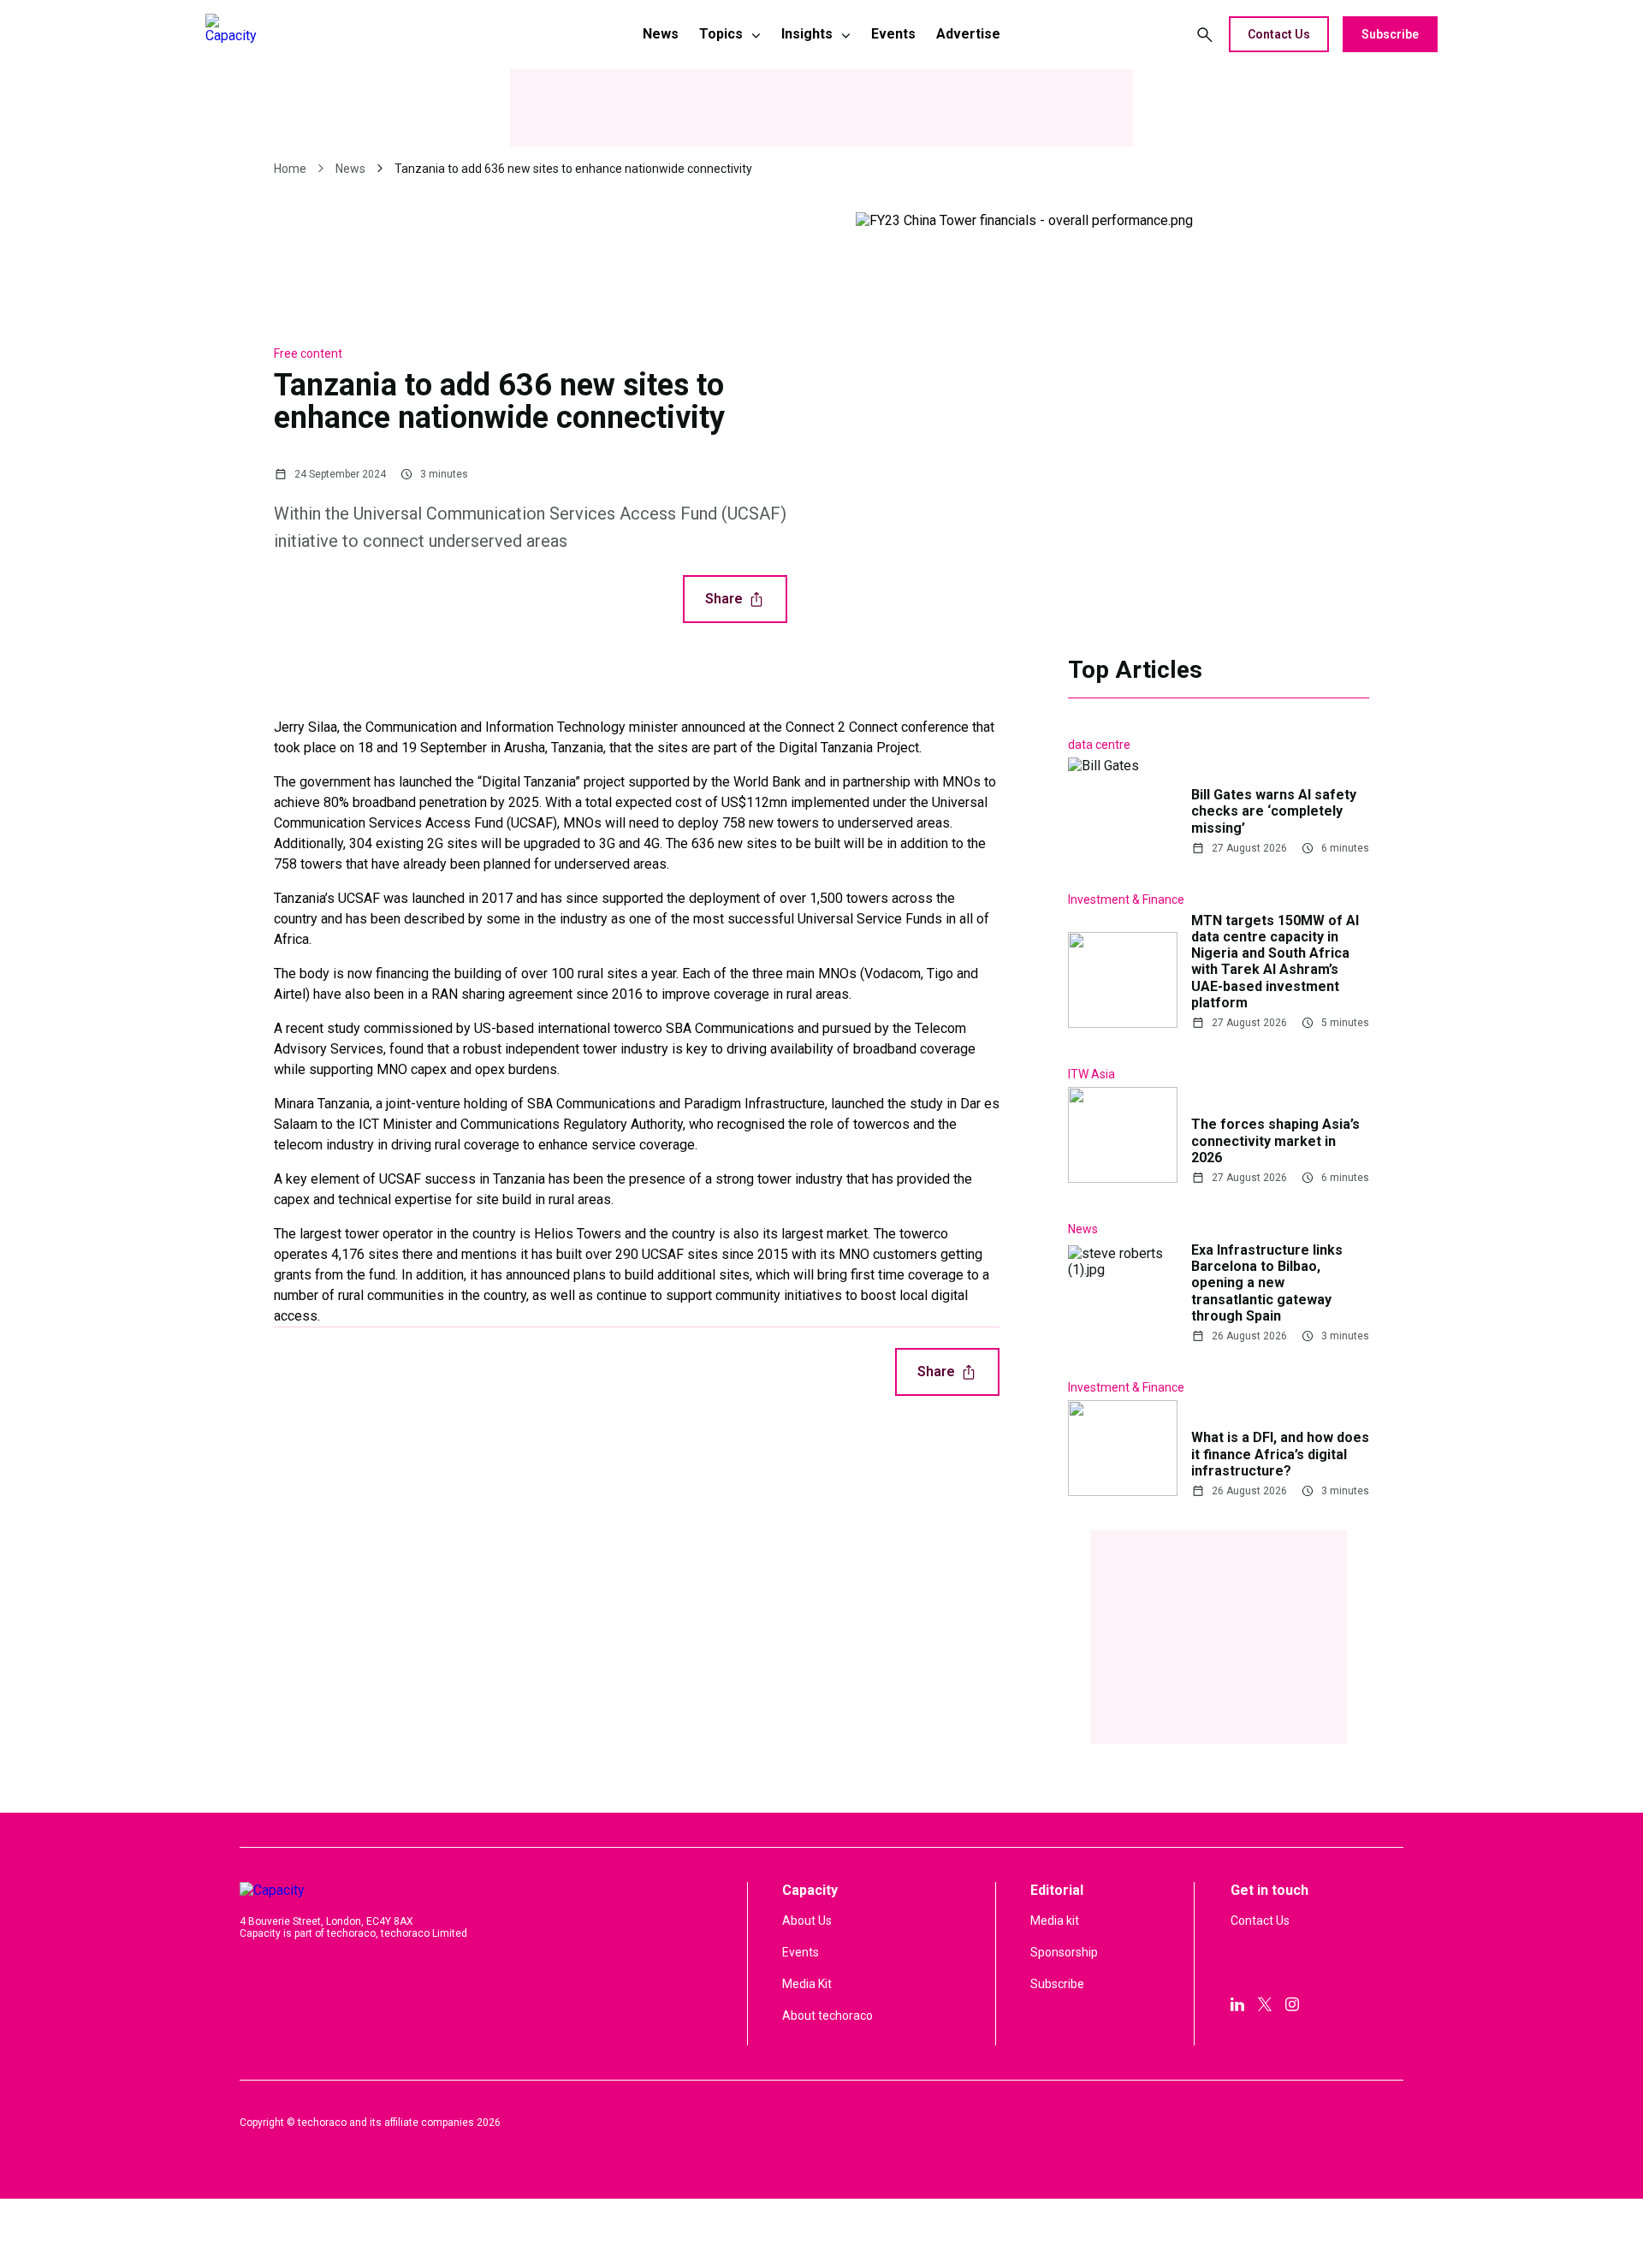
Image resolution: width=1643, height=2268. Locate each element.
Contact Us (1279, 34)
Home (290, 169)
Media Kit (807, 1984)
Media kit (1055, 1921)
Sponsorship (1064, 1952)
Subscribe (1390, 34)
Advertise (968, 34)
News (661, 34)
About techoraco (827, 2016)
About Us (807, 1921)
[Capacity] (326, 34)
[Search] (1205, 34)
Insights (807, 34)
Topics (721, 34)
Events (893, 34)
